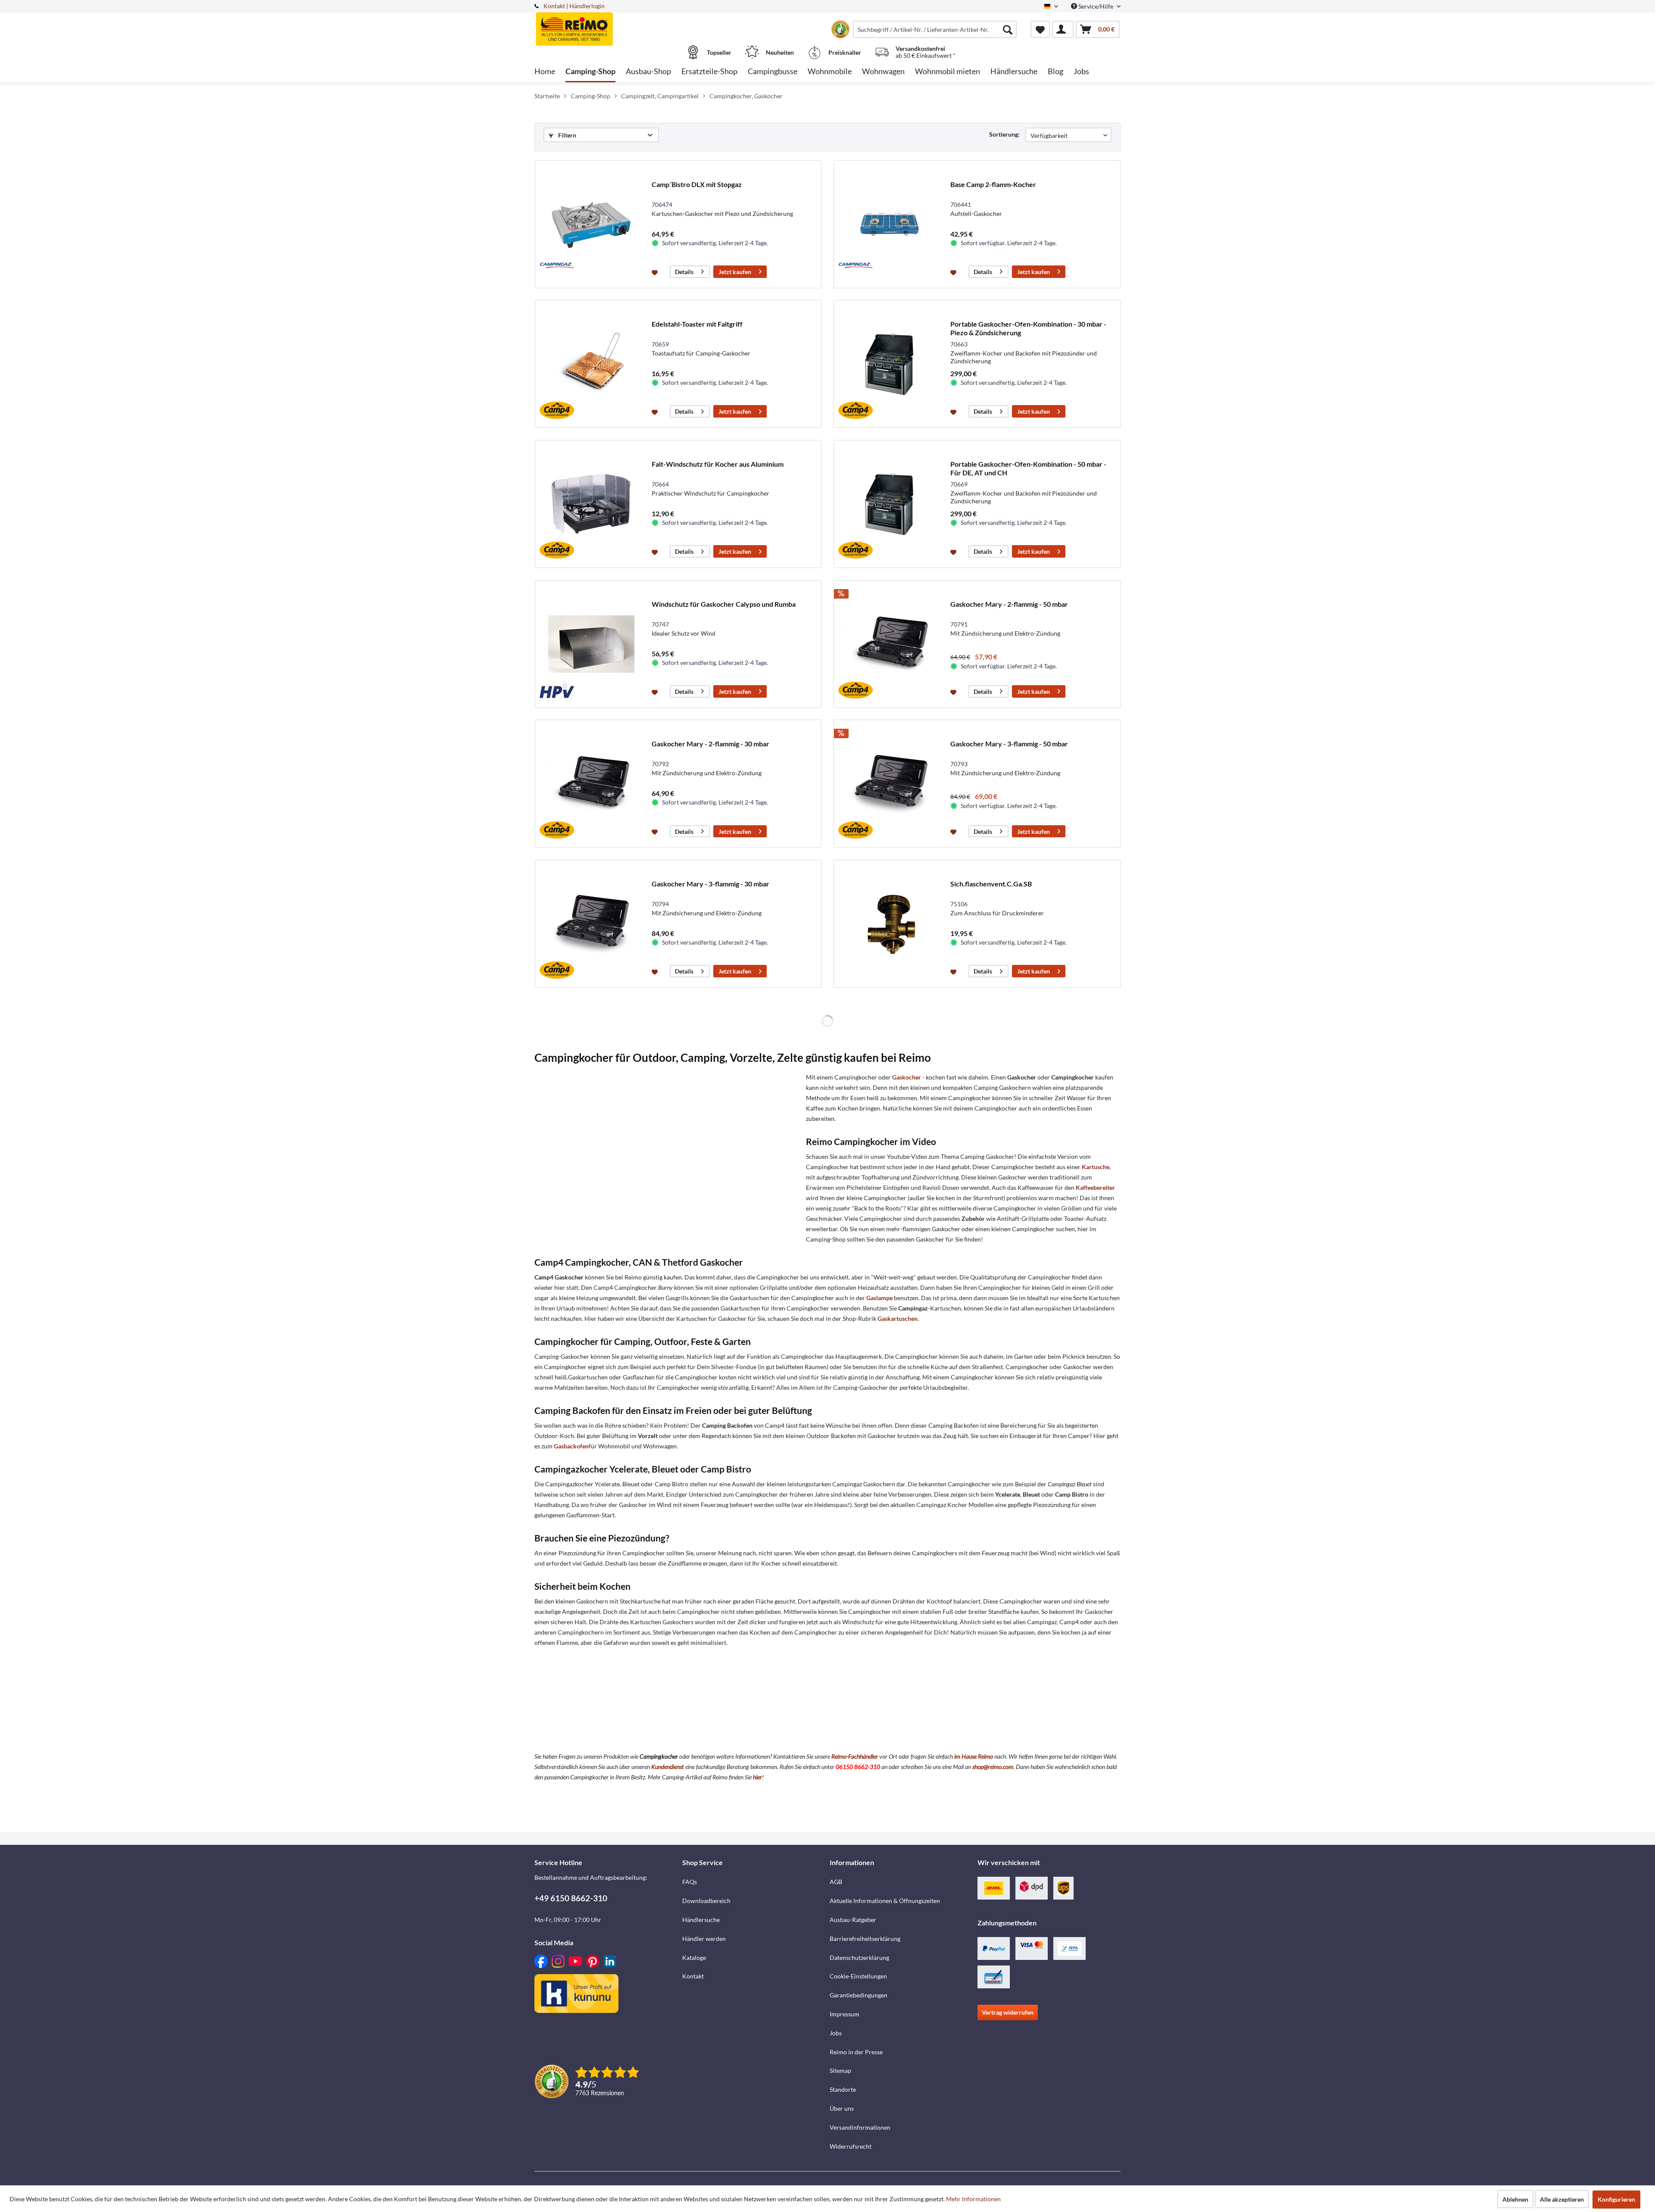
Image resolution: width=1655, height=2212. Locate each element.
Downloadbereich (706, 1901)
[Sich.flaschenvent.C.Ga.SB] (890, 924)
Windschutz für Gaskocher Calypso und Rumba (724, 604)
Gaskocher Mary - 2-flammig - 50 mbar (1009, 604)
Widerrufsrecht (851, 2146)
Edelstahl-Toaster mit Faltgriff (697, 324)
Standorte (843, 2089)
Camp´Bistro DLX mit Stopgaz (697, 184)
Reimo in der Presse (856, 2052)
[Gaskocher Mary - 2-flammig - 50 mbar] (890, 644)
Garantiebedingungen (859, 1995)
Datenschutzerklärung (859, 1958)
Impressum (845, 2014)
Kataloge (694, 1958)
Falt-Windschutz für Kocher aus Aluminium (718, 464)
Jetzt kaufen (735, 272)
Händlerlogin (587, 6)
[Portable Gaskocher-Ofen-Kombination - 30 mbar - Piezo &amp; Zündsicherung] (890, 364)
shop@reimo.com (993, 1767)
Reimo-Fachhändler (855, 1756)
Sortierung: (1004, 134)
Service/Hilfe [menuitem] (1096, 6)
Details (684, 272)
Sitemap (840, 2070)
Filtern (567, 135)
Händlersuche (701, 1920)
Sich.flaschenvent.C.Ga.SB (991, 884)
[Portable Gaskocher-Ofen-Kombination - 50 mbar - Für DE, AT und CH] (890, 504)
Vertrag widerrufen (1008, 2012)
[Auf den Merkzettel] (656, 272)
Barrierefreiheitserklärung (865, 1939)
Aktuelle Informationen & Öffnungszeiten (885, 1901)
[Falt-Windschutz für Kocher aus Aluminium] (591, 504)
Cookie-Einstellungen (858, 1976)
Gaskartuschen (898, 1318)
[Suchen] (1008, 29)
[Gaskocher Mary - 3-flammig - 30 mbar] (591, 924)
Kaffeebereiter (1095, 1187)
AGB (836, 1882)
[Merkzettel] (1040, 29)
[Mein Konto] (1063, 29)
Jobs (836, 2033)
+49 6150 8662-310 (571, 1898)
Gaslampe (879, 1298)
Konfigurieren (1616, 2199)
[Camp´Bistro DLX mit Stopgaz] (591, 224)
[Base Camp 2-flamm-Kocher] (890, 224)
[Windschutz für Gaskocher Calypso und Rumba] (591, 644)
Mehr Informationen (973, 2199)
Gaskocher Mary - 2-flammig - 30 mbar (710, 744)
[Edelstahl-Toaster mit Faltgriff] (591, 364)
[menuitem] (935, 29)
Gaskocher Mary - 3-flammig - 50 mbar (1009, 744)
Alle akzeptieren (1562, 2199)
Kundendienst (668, 1767)
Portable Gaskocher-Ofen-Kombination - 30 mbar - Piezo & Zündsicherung (1028, 328)
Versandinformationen (860, 2127)
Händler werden (704, 1939)
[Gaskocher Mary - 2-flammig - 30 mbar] (591, 784)
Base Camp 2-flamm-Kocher (993, 184)
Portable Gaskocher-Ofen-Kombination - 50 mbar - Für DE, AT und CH (1028, 468)
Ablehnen (1515, 2199)
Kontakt (554, 6)
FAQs (690, 1882)
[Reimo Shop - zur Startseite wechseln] (607, 25)
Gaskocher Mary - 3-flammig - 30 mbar (710, 884)
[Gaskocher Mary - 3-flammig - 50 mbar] (890, 784)
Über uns (842, 2108)
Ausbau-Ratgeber (853, 1920)
